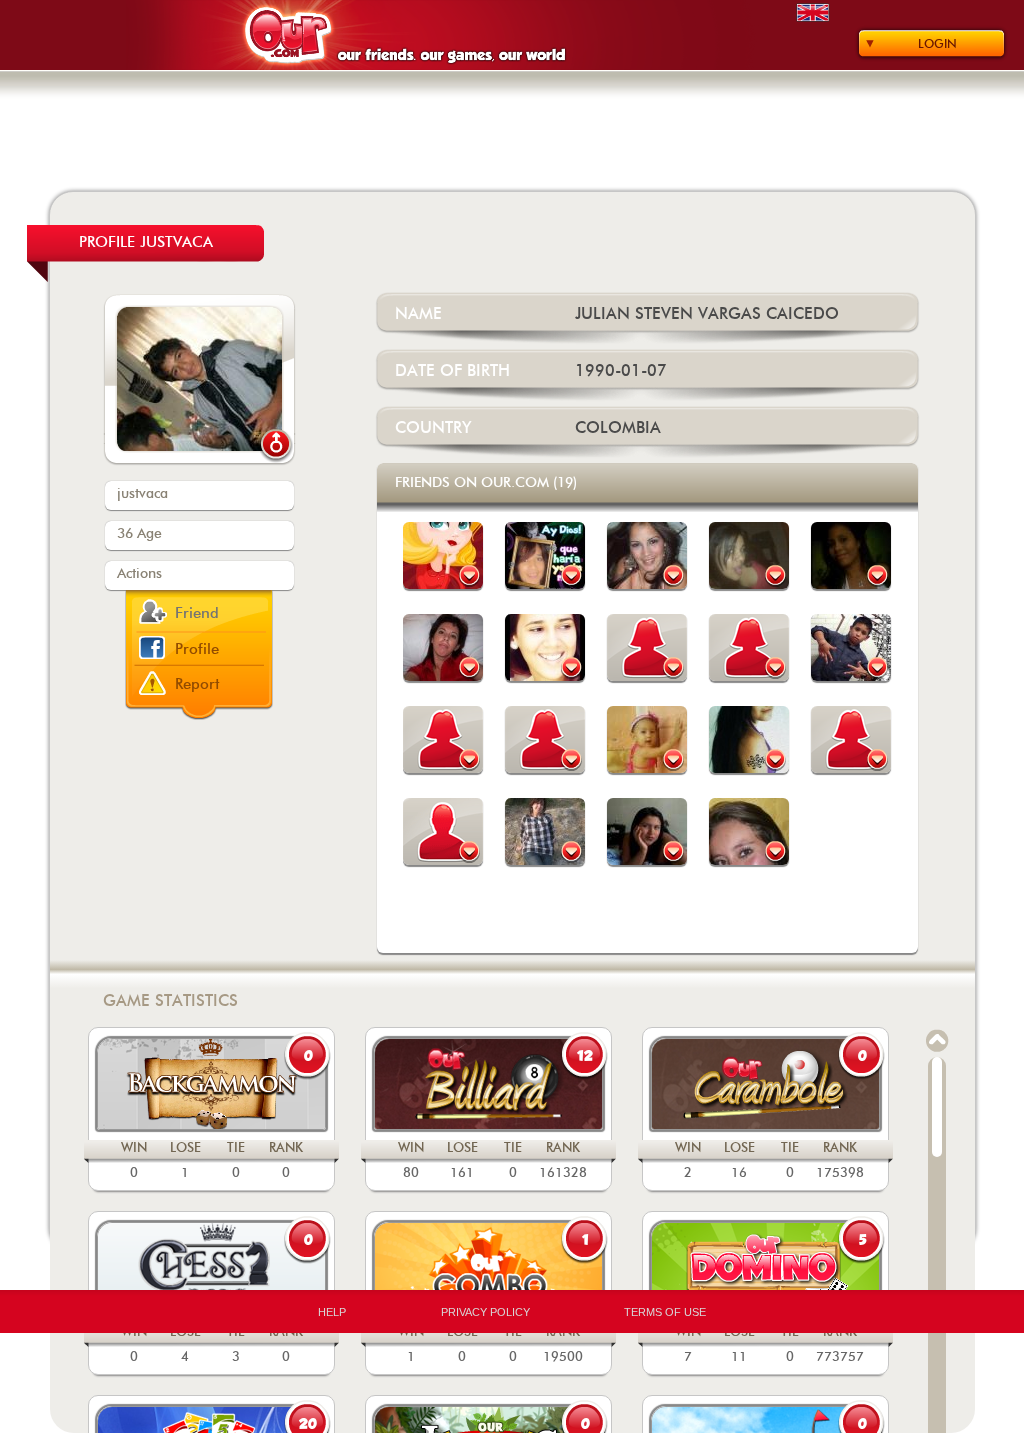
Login (937, 44)
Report (197, 684)
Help (332, 1312)
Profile (197, 649)
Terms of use (665, 1312)
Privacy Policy (485, 1312)
